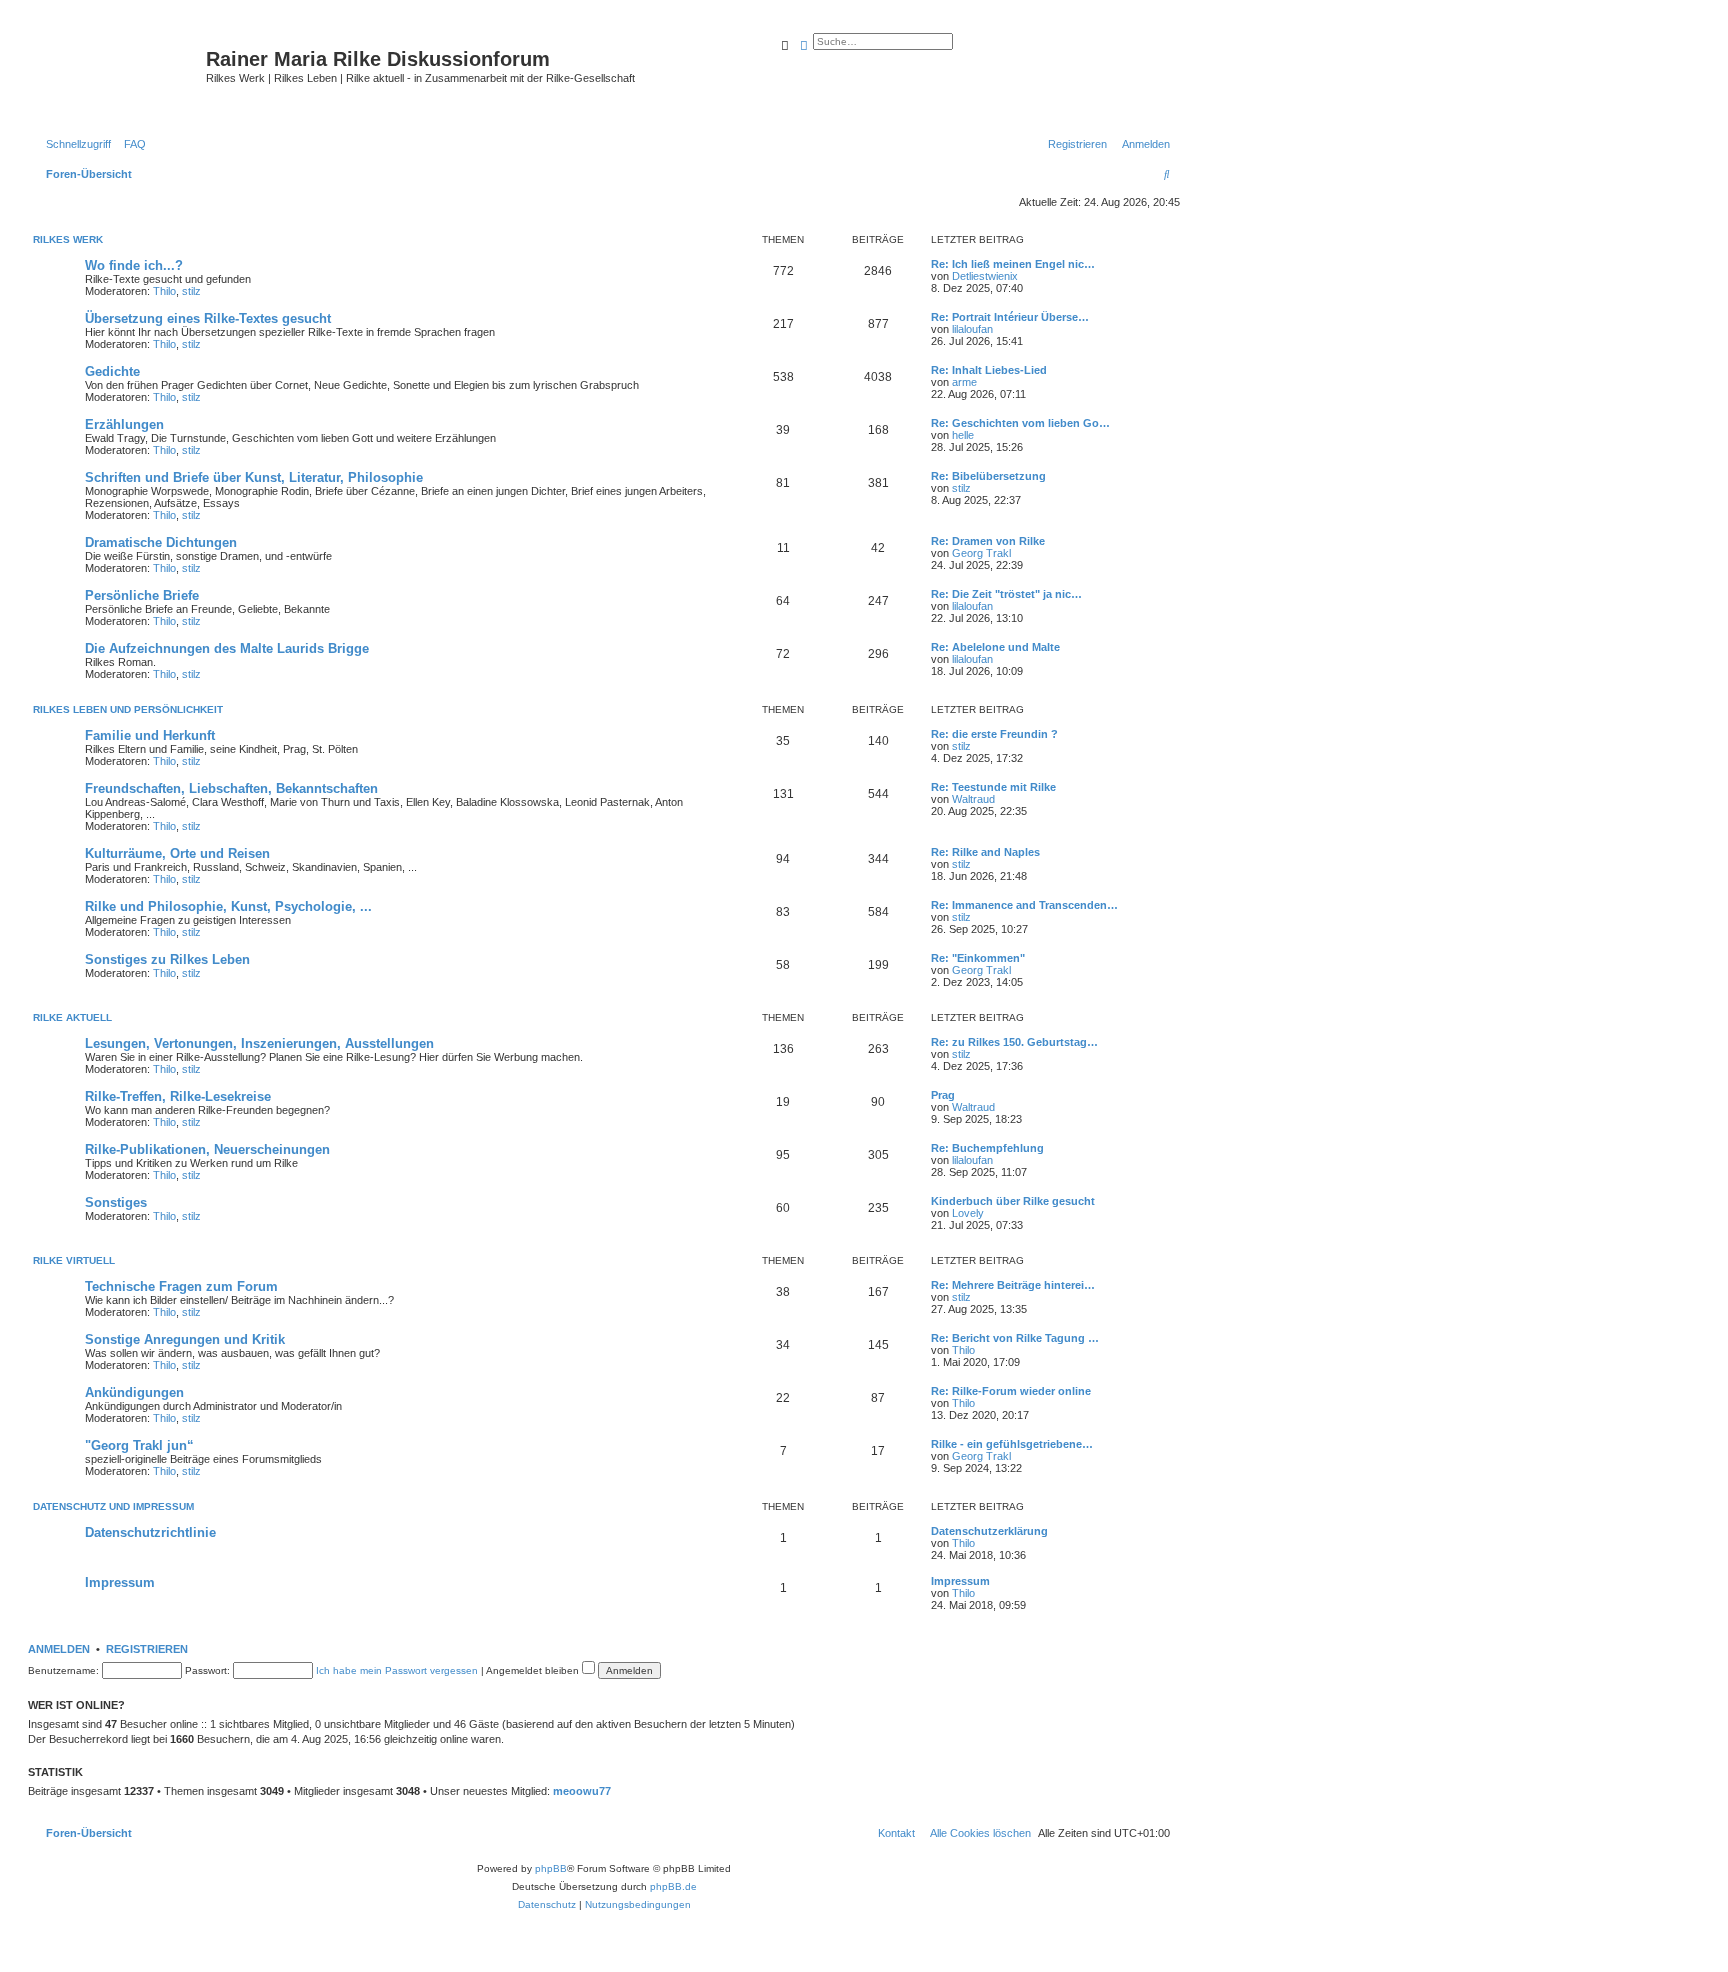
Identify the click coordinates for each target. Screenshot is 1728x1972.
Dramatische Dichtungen (161, 542)
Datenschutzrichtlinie (150, 1532)
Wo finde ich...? (134, 265)
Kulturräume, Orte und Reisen (177, 853)
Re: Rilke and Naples (985, 852)
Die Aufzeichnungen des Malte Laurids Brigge (227, 648)
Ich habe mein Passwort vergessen (397, 1670)
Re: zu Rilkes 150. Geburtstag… (1014, 1042)
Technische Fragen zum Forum (181, 1286)
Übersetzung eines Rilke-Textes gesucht (208, 318)
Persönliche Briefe (142, 595)
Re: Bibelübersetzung (988, 476)
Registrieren (147, 1649)
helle (963, 435)
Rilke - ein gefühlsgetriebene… (1012, 1444)
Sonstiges (116, 1202)
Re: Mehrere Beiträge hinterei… (1013, 1285)
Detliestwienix (985, 276)
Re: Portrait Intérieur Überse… (1010, 317)
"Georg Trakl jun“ (139, 1445)
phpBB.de (673, 1886)
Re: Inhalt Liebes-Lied (989, 370)
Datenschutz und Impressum (113, 1506)
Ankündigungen (134, 1392)
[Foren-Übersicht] (119, 75)
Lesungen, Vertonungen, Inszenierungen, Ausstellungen (259, 1043)
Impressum (120, 1582)
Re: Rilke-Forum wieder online (1011, 1391)
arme (964, 382)
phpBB (551, 1868)
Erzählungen (124, 424)
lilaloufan (972, 329)
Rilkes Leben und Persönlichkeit (128, 709)
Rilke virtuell (74, 1260)
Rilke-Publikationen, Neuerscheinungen (207, 1149)
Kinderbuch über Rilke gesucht (1013, 1201)
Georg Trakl (981, 553)
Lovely (968, 1213)
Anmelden (59, 1649)
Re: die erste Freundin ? (994, 734)
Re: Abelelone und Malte (995, 647)
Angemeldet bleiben (534, 1670)
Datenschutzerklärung (989, 1531)
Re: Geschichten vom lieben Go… (1020, 423)
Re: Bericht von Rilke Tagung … (1015, 1338)
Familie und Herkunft (150, 735)
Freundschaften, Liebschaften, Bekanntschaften (231, 788)
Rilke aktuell (72, 1017)
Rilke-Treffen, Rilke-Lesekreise (178, 1096)
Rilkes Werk (68, 239)
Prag (943, 1095)
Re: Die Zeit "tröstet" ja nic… (1006, 594)
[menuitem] (131, 144)
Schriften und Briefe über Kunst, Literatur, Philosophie (254, 477)
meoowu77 (582, 1791)
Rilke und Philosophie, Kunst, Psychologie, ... (228, 906)
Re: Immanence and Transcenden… (1024, 905)
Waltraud (973, 799)
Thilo (164, 291)
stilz (191, 291)
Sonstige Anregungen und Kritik (185, 1339)
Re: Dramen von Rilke (988, 541)
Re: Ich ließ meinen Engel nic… (1013, 264)
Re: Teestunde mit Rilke (993, 787)
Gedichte (112, 371)
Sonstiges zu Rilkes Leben (167, 959)
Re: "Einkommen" (978, 958)
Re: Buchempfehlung (987, 1148)
